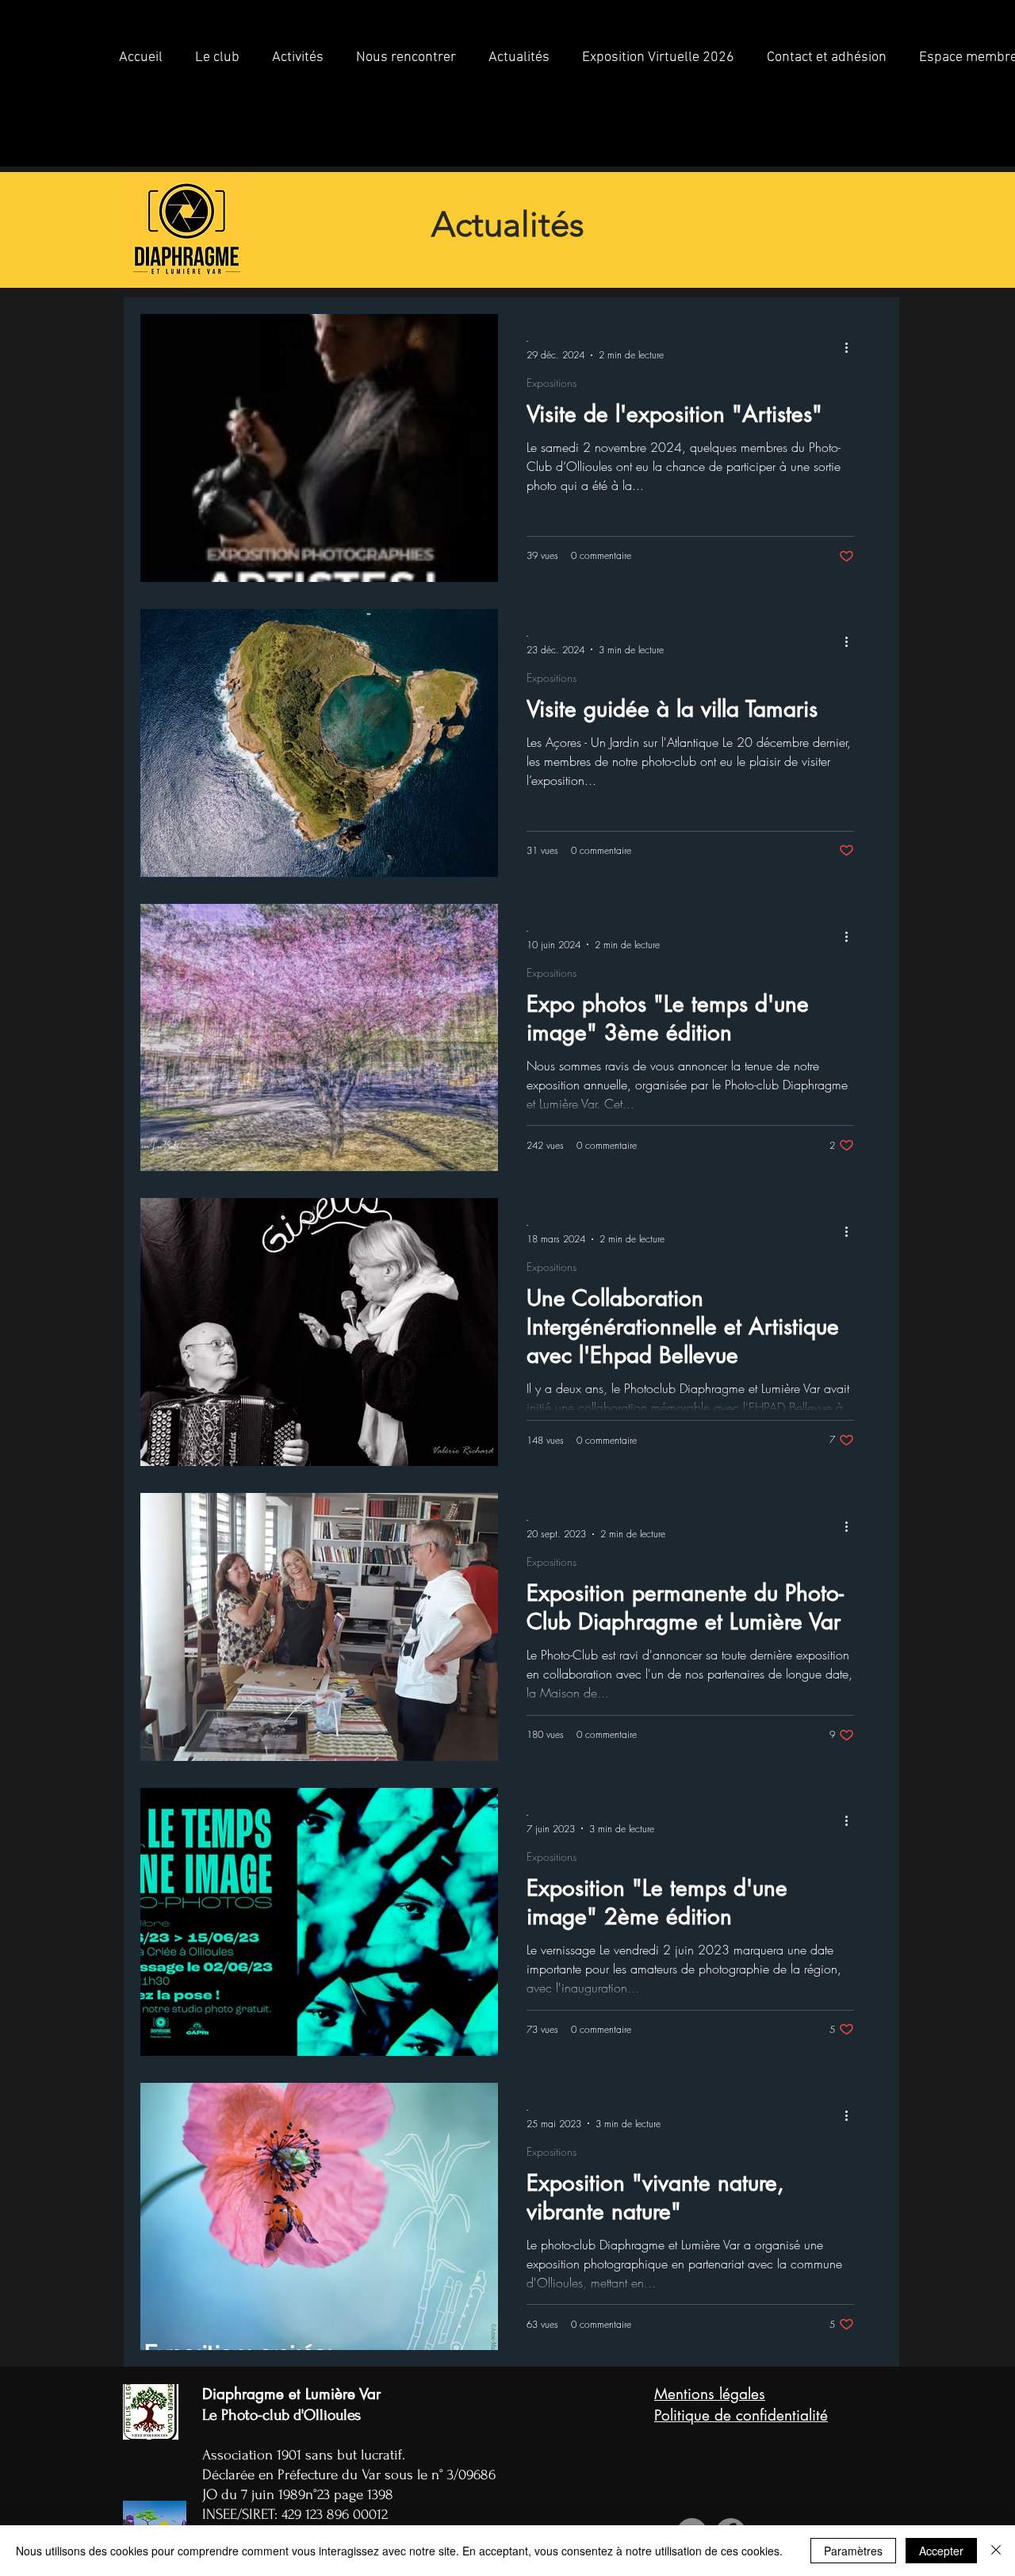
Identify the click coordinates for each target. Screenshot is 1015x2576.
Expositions (552, 383)
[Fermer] (996, 2551)
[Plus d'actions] (852, 347)
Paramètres (853, 2551)
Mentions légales (710, 2394)
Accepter (941, 2551)
